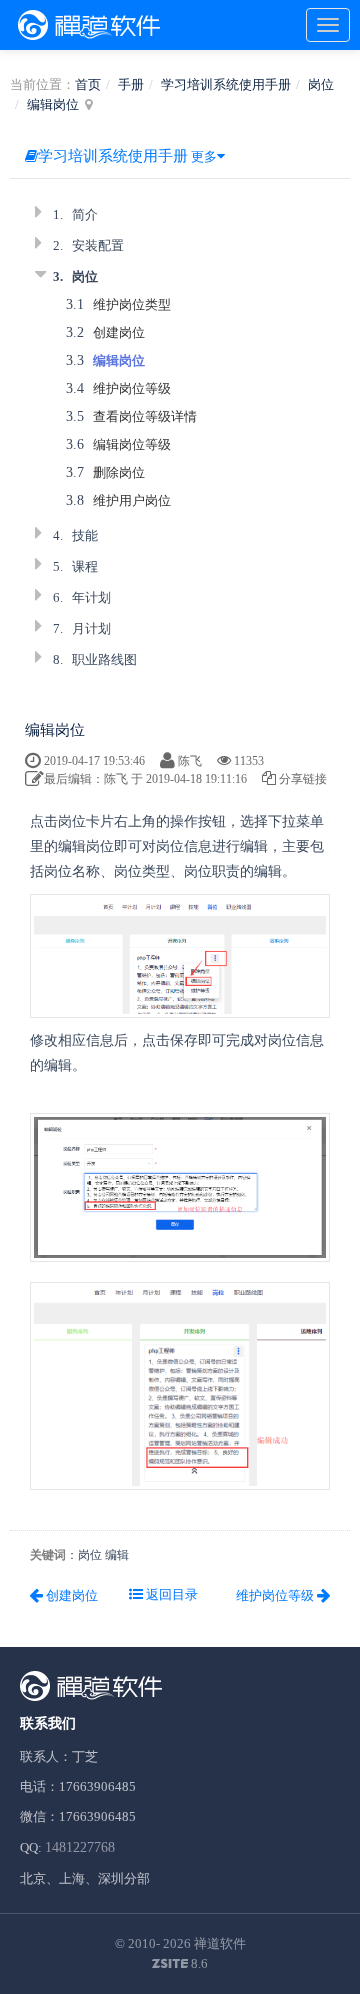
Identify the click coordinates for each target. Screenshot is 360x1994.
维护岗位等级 (132, 388)
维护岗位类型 (132, 304)
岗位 (321, 84)
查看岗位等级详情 (145, 416)
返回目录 (170, 1594)
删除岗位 (119, 472)
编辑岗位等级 (132, 444)
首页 (88, 84)
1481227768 (80, 1847)
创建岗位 (119, 332)
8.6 (180, 1965)
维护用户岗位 (132, 500)
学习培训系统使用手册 (226, 84)
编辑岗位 (53, 104)
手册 (131, 84)
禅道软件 (220, 1943)
